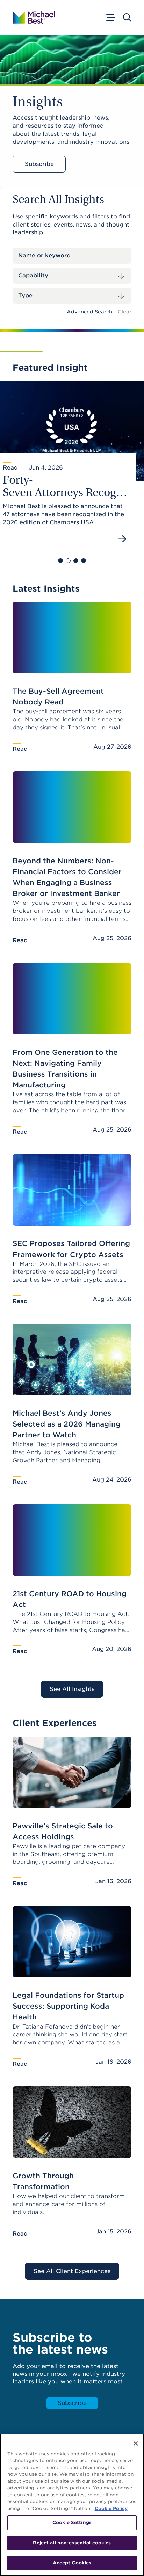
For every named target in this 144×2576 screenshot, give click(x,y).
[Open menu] (110, 18)
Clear (125, 312)
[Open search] (127, 18)
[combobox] (72, 276)
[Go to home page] (34, 18)
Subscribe (39, 164)
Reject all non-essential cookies (72, 2543)
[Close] (136, 2443)
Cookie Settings (72, 2523)
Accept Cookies (72, 2563)
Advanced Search (89, 312)
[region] (72, 2505)
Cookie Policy (111, 2508)
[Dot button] (60, 561)
